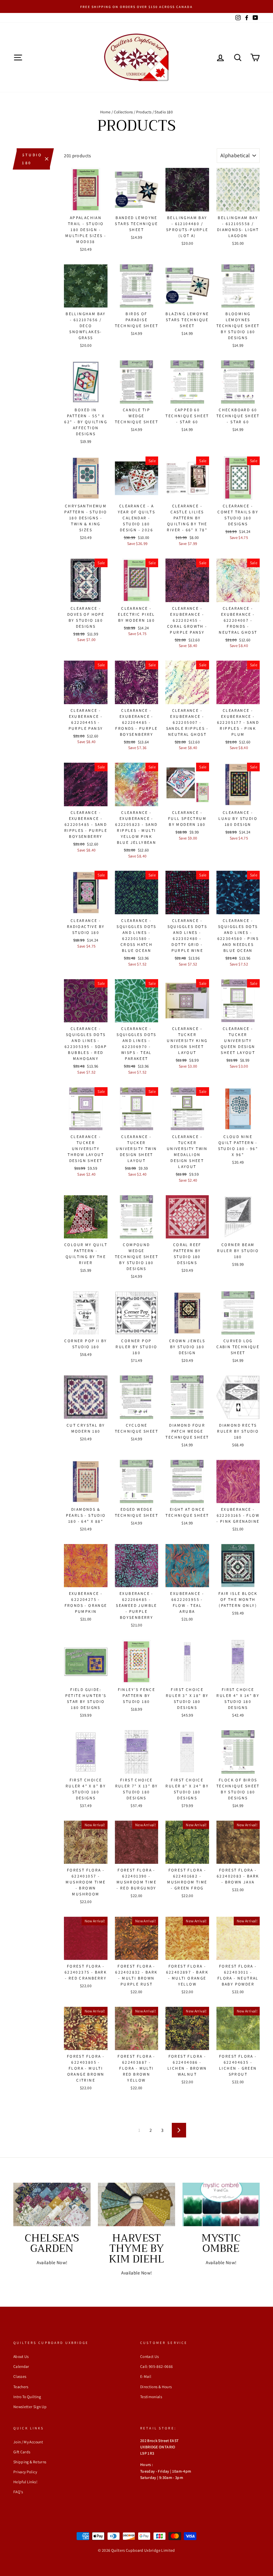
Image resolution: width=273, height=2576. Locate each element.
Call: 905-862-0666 (156, 2366)
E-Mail (146, 2376)
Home (105, 112)
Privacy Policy (25, 2472)
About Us (21, 2356)
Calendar (21, 2366)
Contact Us (150, 2356)
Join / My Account (28, 2442)
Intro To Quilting (27, 2397)
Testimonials (151, 2397)
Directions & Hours (156, 2387)
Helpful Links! (25, 2482)
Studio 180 (32, 159)
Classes (20, 2376)
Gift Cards (22, 2452)
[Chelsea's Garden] (52, 2204)
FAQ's (18, 2492)
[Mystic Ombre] (221, 2204)
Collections (124, 112)
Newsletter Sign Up (30, 2407)
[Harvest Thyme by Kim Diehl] (136, 2204)
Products (144, 112)
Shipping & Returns (30, 2462)
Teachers (21, 2387)
